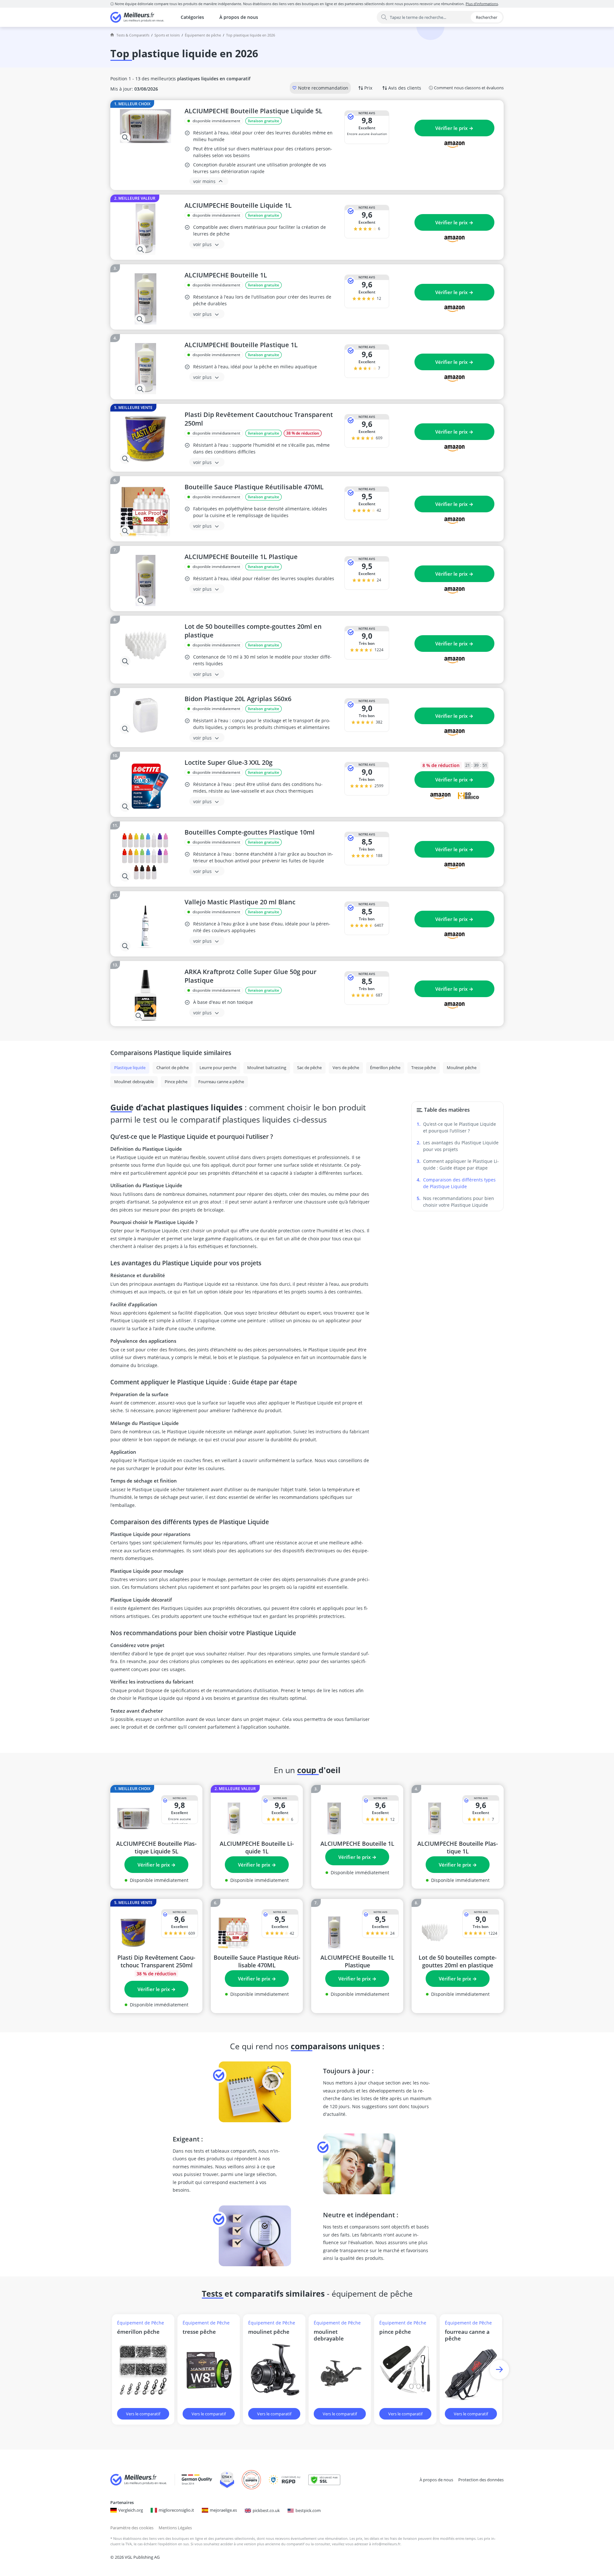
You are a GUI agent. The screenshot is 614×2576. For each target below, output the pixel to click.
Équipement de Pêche (203, 35)
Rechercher (487, 17)
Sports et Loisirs (167, 35)
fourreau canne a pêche (467, 2335)
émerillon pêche (138, 2332)
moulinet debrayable (329, 2335)
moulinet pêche (269, 2332)
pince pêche (395, 2332)
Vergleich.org (131, 2510)
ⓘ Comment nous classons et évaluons (466, 88)
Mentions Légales (175, 2528)
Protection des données (481, 2480)
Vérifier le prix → (454, 128)
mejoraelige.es (223, 2510)
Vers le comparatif (143, 2414)
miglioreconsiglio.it (176, 2510)
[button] (499, 2369)
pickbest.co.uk (266, 2510)
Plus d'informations (482, 4)
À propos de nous (239, 17)
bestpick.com (308, 2510)
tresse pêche (199, 2332)
